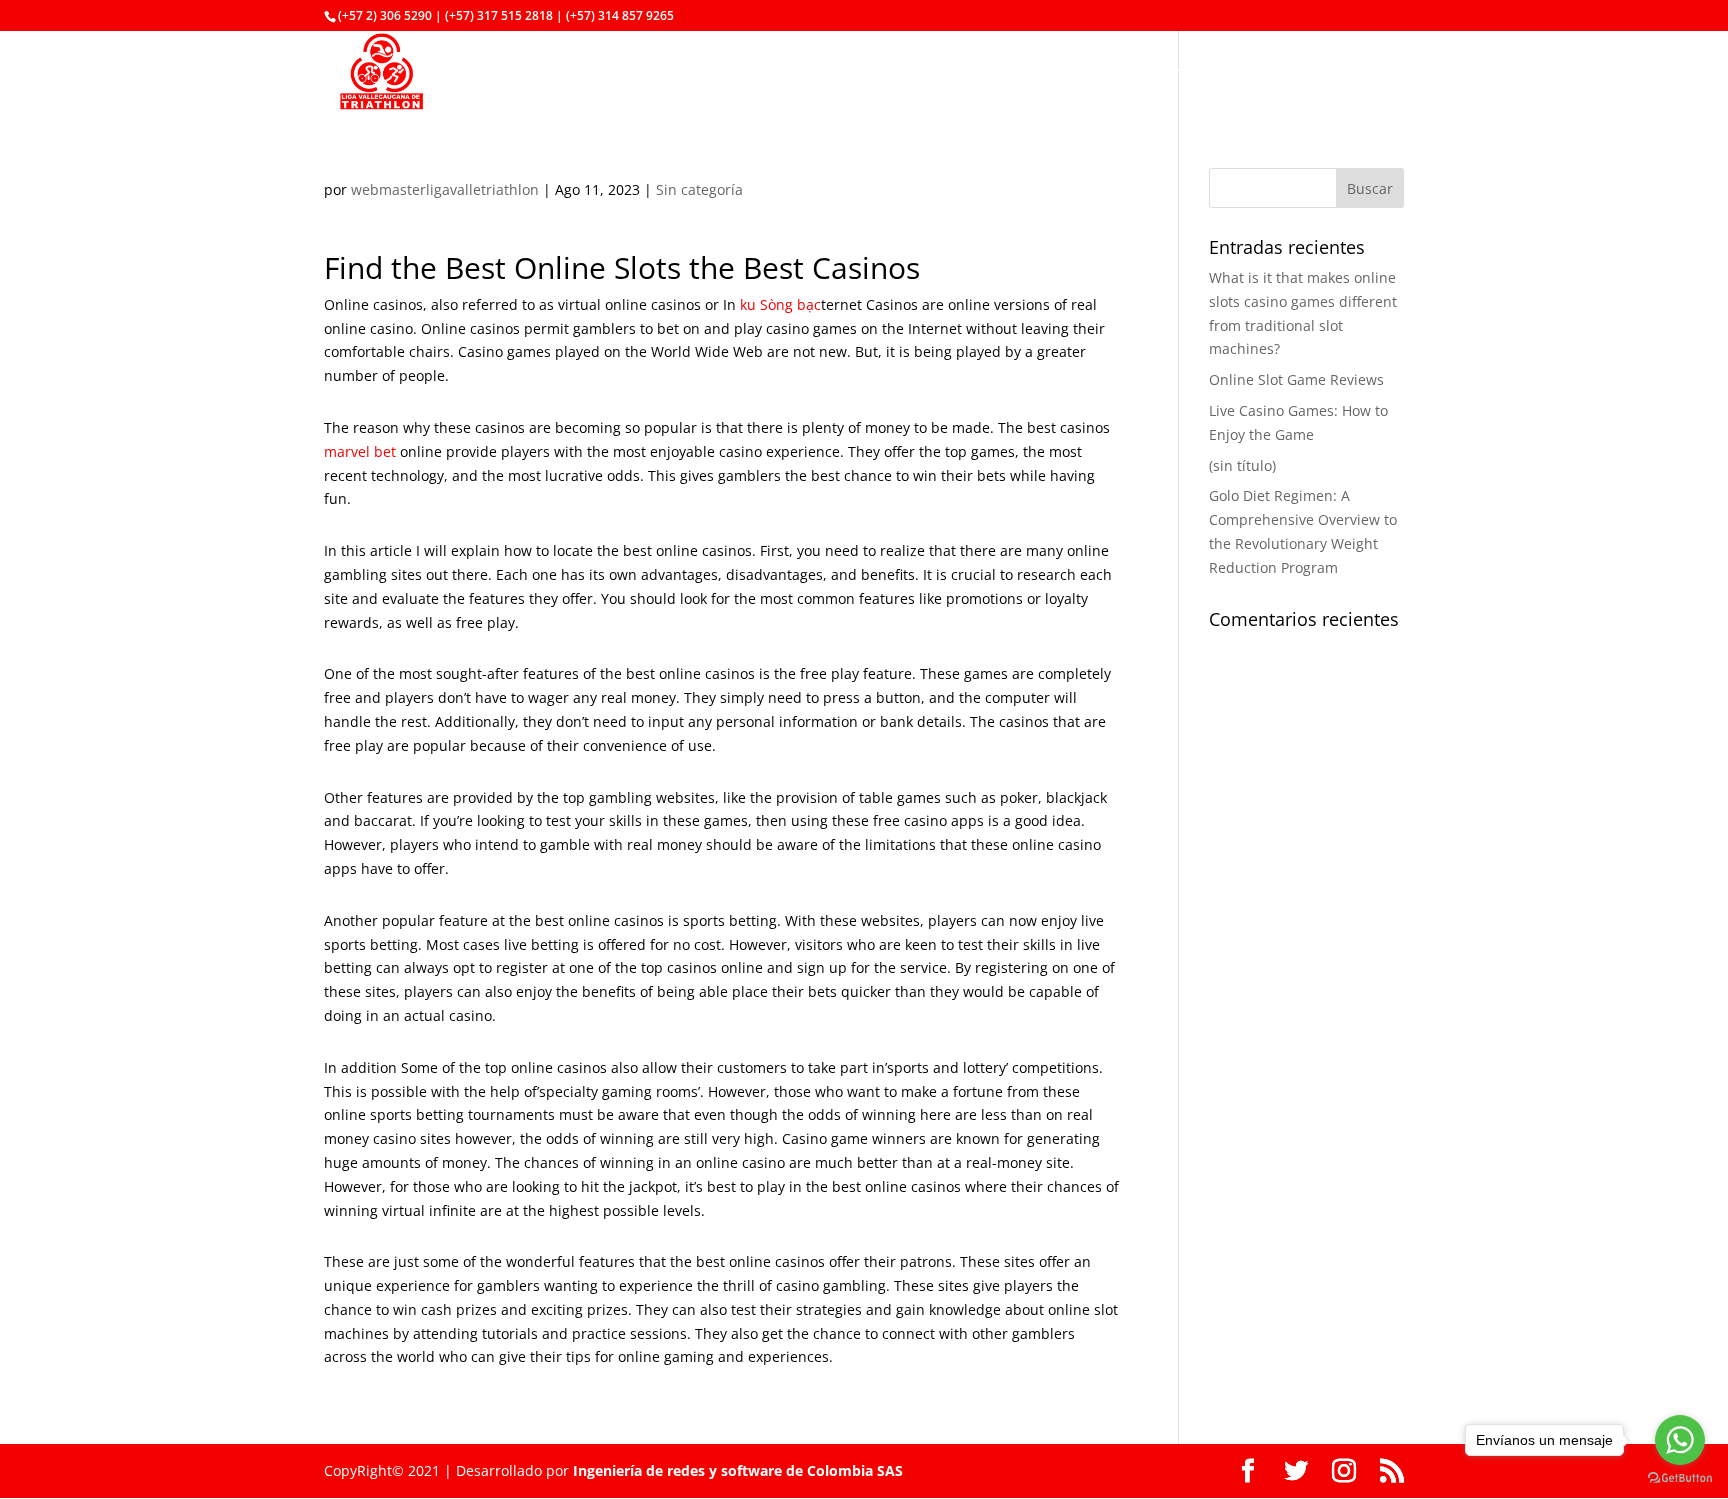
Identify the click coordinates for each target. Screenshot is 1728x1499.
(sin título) (1242, 465)
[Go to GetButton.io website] (1680, 1478)
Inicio (771, 72)
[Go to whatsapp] (1680, 1440)
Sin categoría (699, 189)
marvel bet (360, 451)
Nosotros (851, 72)
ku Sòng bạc (780, 304)
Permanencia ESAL (1174, 72)
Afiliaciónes (680, 72)
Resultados (1037, 72)
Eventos (940, 72)
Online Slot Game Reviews (1296, 379)
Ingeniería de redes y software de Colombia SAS (738, 1470)
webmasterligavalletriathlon (445, 189)
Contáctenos (1316, 72)
